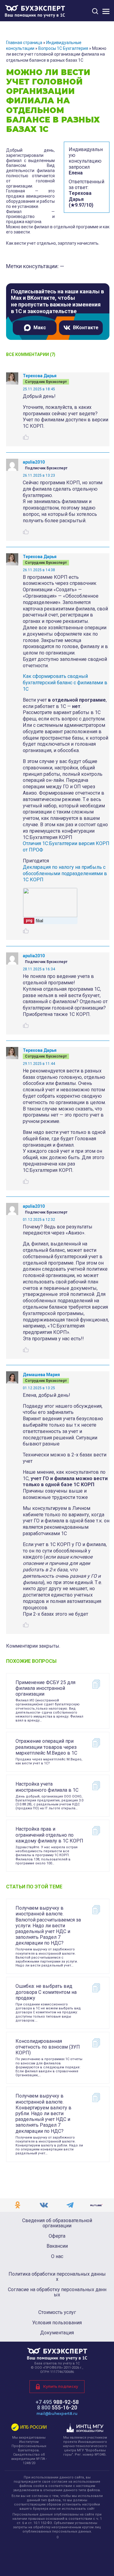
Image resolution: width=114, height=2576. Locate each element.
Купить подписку (61, 2386)
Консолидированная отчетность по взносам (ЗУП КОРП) (48, 2047)
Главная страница (24, 43)
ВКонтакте (86, 328)
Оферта (57, 2236)
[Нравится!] (26, 437)
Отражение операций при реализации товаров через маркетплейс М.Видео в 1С (46, 1747)
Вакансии (57, 2246)
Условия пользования (57, 2323)
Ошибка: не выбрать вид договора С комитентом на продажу (46, 1992)
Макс (40, 328)
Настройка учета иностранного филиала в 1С (47, 1787)
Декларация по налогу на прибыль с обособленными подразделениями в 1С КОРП (65, 874)
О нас (57, 2257)
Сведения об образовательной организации (57, 2223)
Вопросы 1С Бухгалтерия (63, 48)
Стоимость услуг (57, 2312)
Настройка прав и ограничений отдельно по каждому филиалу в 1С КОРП (49, 1835)
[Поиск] (95, 11)
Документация (57, 2333)
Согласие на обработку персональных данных (57, 2292)
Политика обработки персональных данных (57, 2277)
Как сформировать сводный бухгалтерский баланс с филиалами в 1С (65, 683)
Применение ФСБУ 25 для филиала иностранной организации (45, 1688)
